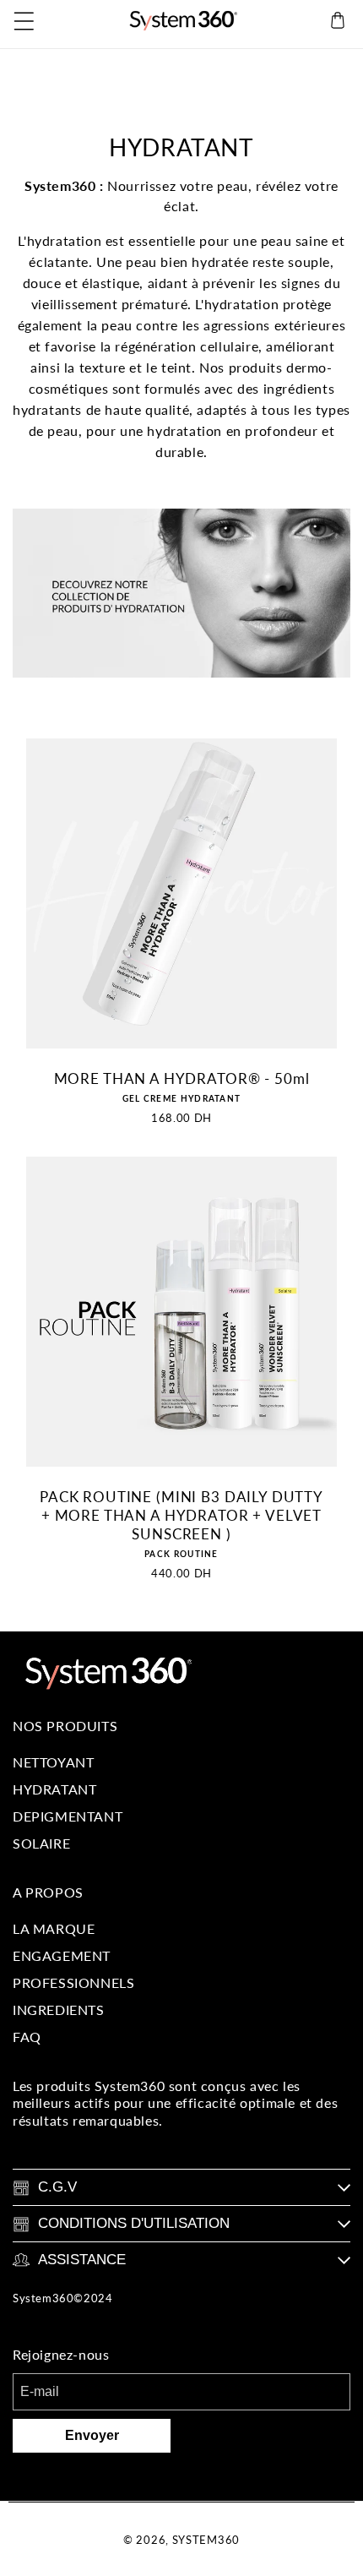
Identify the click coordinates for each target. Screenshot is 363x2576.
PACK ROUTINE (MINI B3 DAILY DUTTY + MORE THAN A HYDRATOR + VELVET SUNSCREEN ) (181, 1515)
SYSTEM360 (206, 2540)
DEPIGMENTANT (68, 1816)
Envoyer (92, 2435)
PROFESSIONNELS (73, 1982)
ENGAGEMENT (62, 1955)
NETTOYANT (53, 1762)
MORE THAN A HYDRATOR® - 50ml (182, 1078)
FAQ (27, 2037)
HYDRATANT (54, 1789)
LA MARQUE (54, 1928)
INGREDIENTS (59, 2010)
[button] (25, 20)
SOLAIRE (41, 1843)
